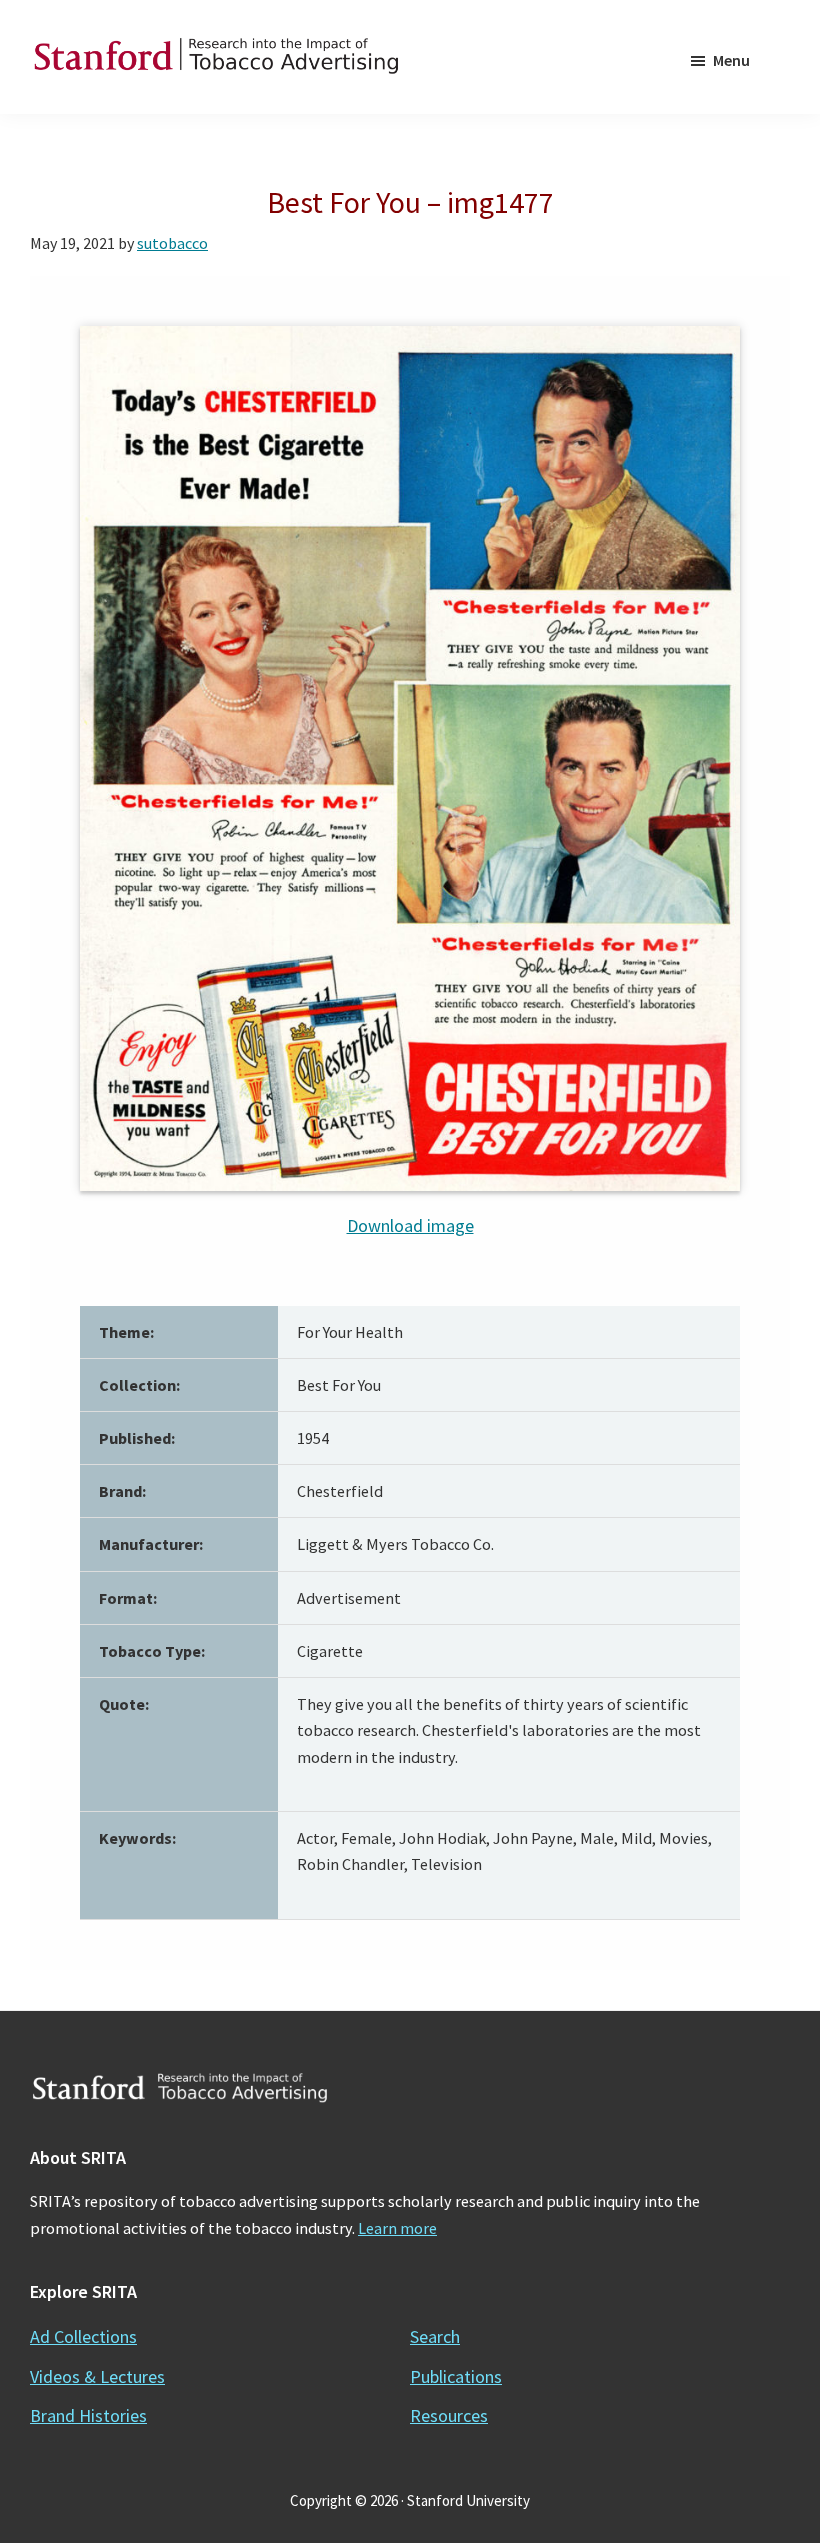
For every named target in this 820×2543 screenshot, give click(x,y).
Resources (449, 2415)
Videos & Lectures (97, 2376)
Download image (410, 1225)
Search (435, 2336)
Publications (456, 2376)
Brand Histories (88, 2415)
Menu (731, 60)
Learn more (397, 2228)
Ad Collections (83, 2336)
